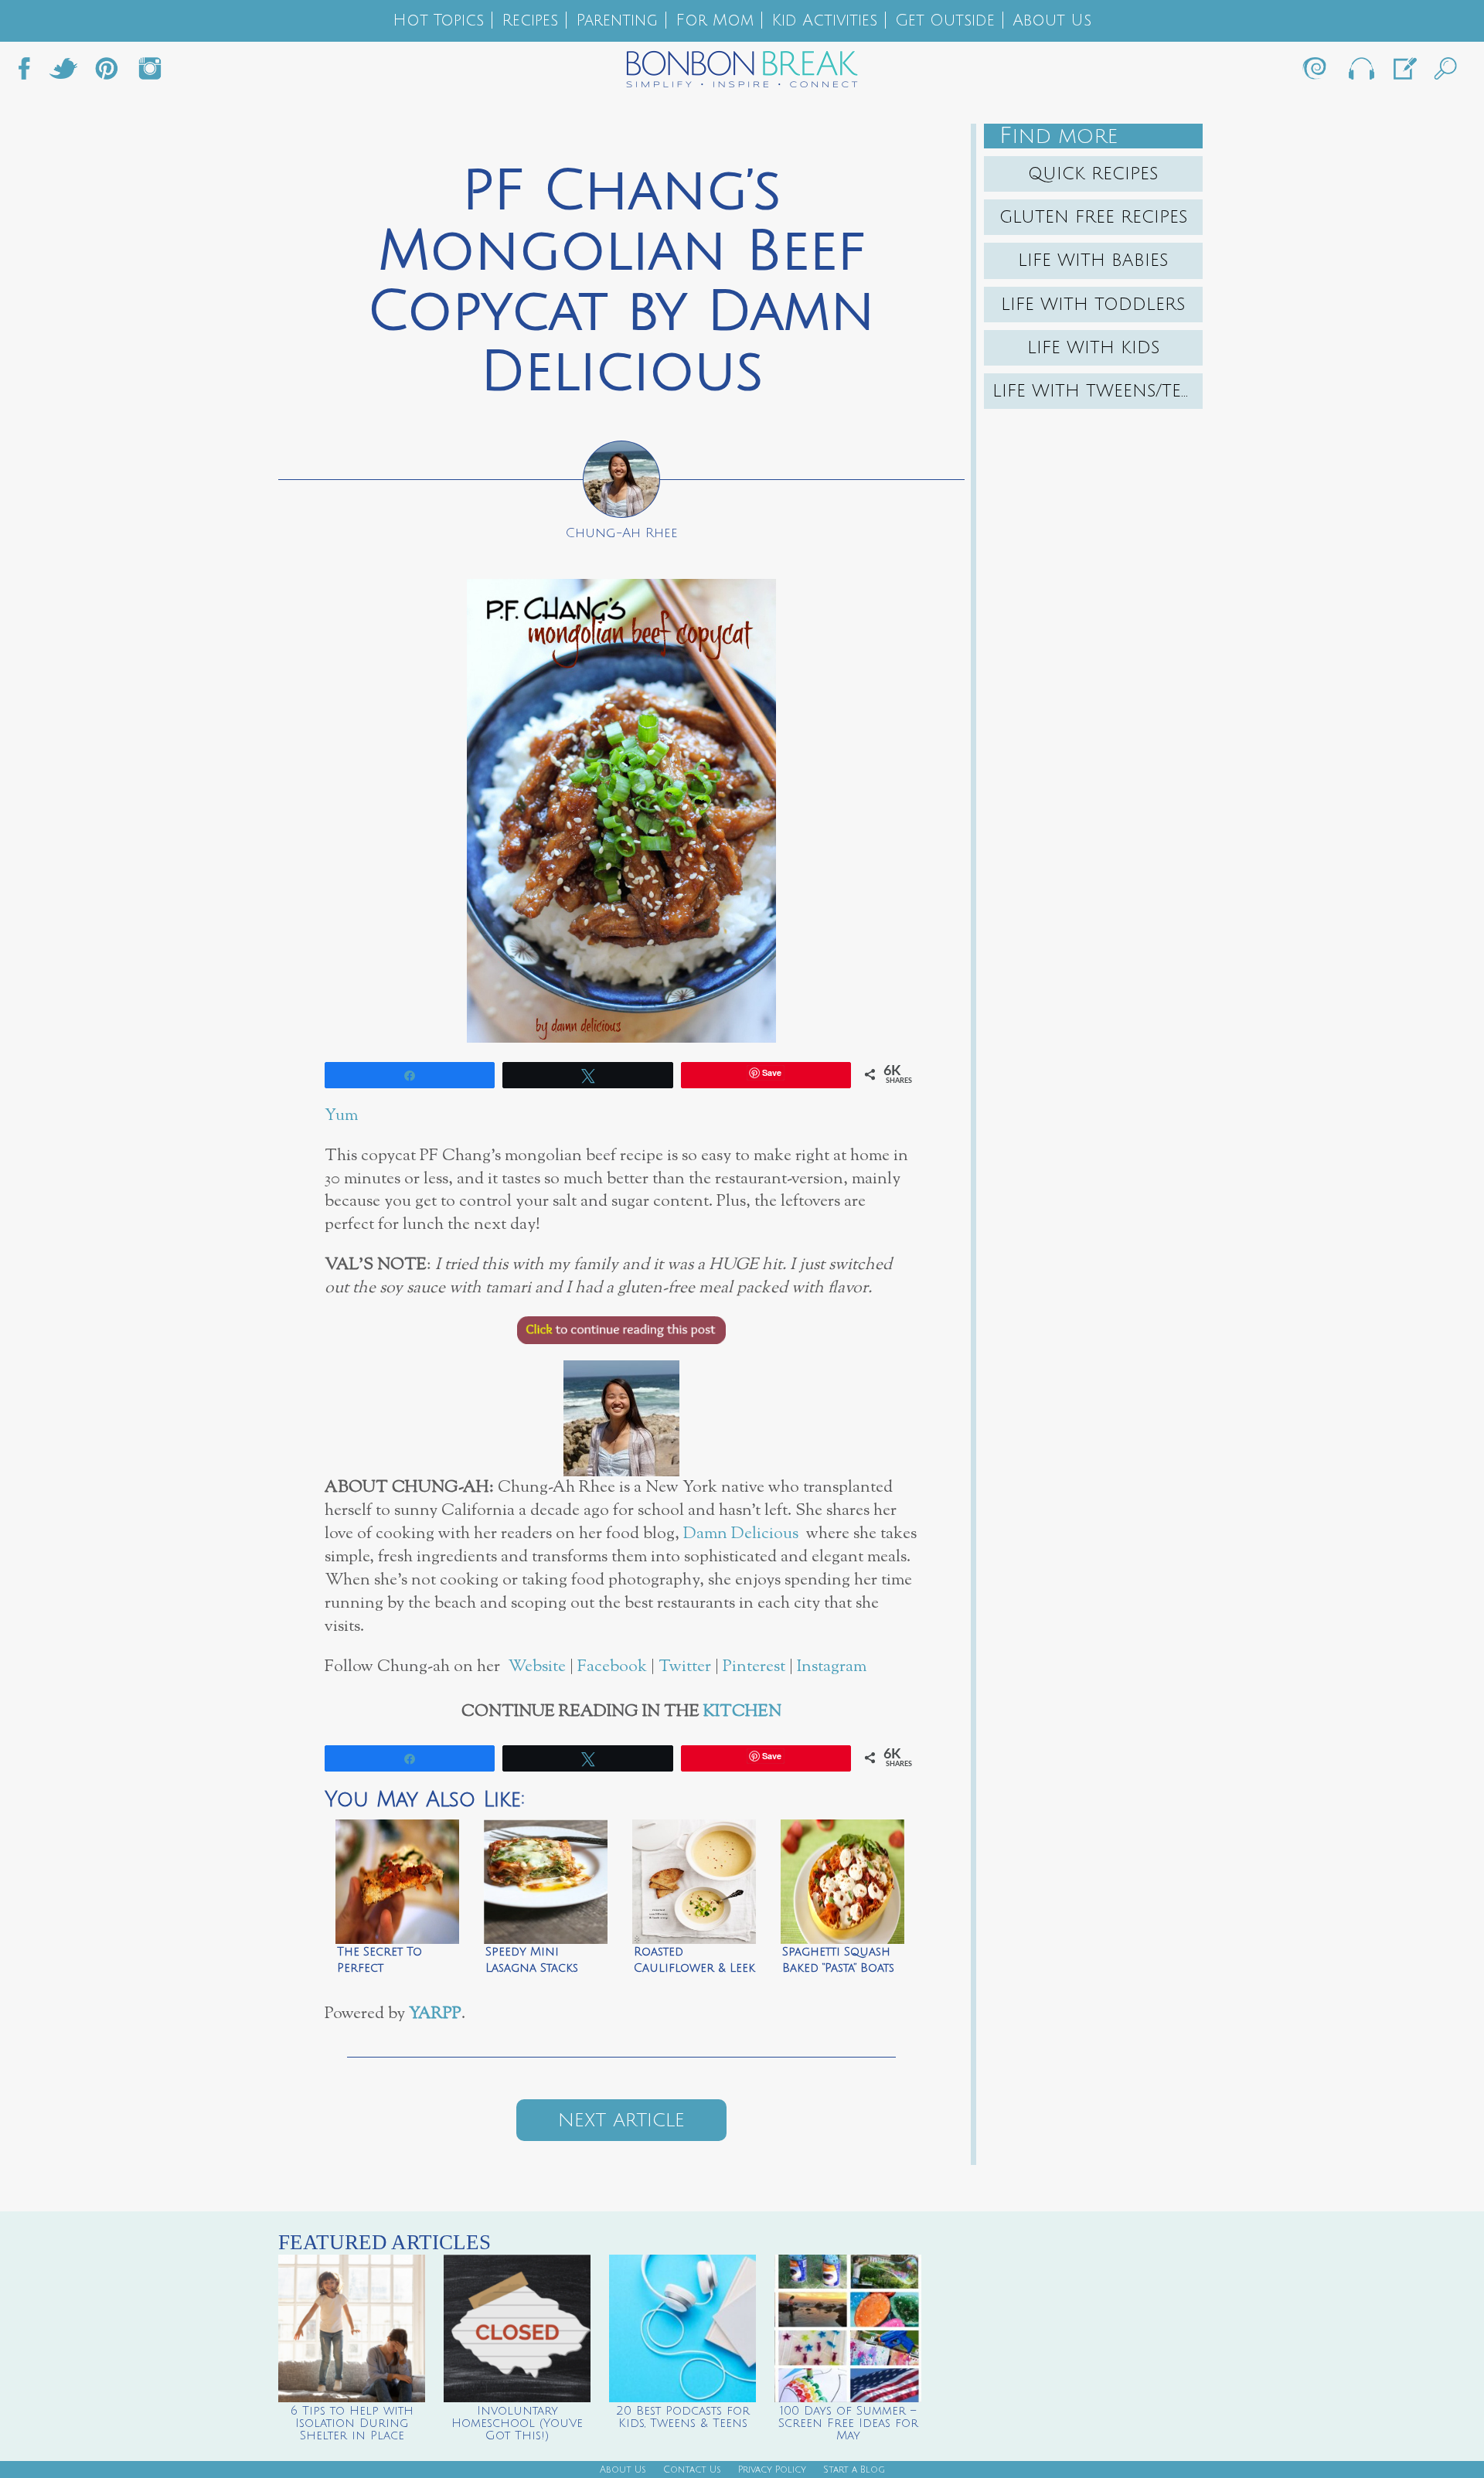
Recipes (530, 20)
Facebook (30, 73)
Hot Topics (438, 20)
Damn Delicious (741, 1534)
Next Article (621, 2120)
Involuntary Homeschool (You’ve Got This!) (517, 2423)
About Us (1052, 20)
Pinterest (754, 1667)
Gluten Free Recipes (1094, 217)
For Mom (715, 20)
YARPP (435, 2014)
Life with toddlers (1093, 305)
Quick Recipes (1093, 174)
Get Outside (945, 20)
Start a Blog (854, 2470)
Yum (341, 1116)
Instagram (150, 73)
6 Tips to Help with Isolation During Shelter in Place (352, 2423)
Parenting (617, 20)
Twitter (63, 73)
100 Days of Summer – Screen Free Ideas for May (848, 2423)
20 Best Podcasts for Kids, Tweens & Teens (683, 2417)
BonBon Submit (1404, 73)
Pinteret (107, 73)
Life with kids (1094, 348)
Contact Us (692, 2470)
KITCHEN (742, 1712)
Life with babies (1093, 260)
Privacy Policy (772, 2470)
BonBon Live (1360, 73)
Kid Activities (824, 20)
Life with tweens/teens (1098, 391)
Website (537, 1667)
